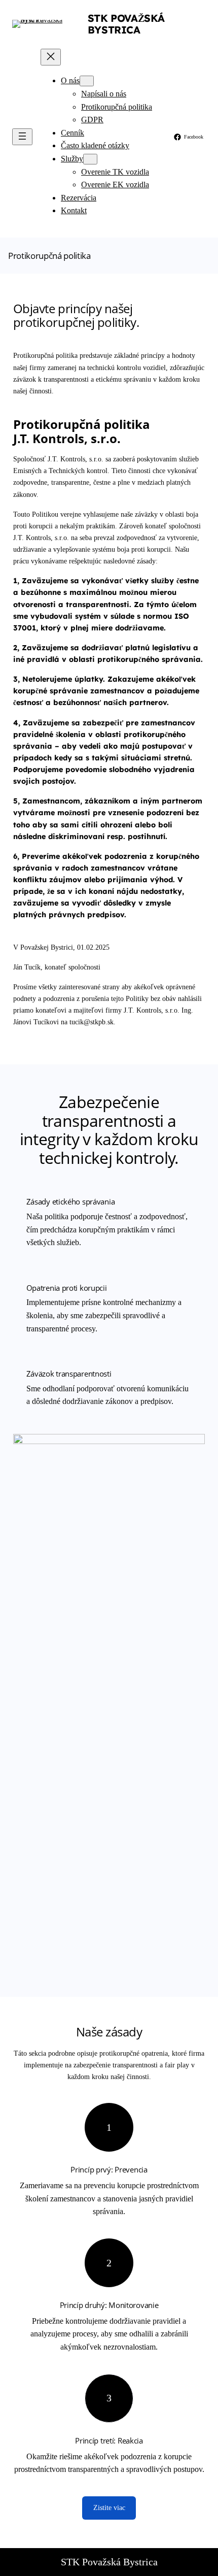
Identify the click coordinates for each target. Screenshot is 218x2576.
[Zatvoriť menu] (51, 57)
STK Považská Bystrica (126, 24)
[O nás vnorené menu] (87, 81)
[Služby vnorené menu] (90, 159)
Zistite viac (109, 2507)
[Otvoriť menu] (22, 137)
